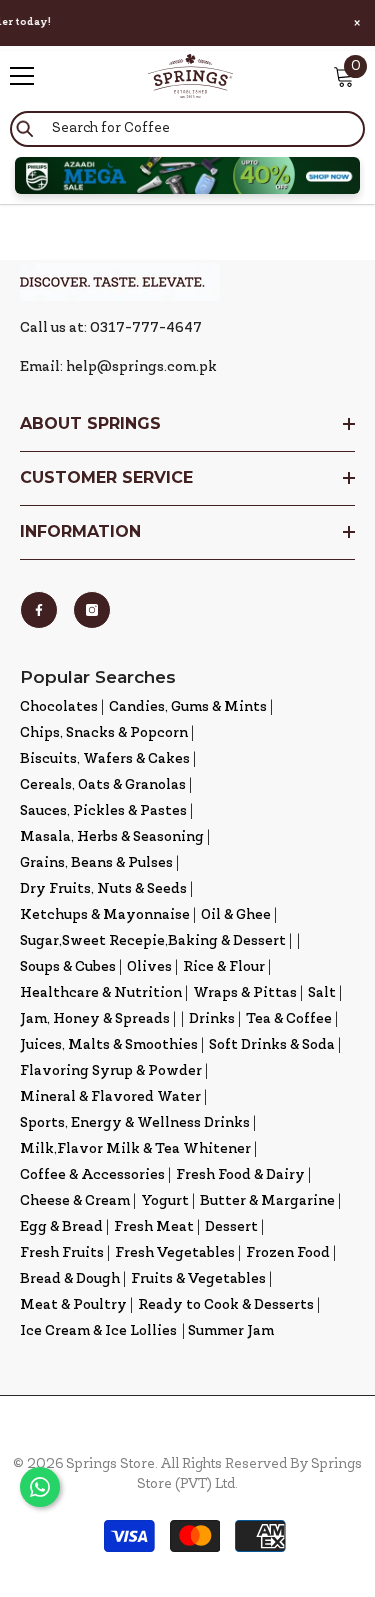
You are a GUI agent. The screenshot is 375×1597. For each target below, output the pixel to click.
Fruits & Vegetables (198, 1279)
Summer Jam (231, 1331)
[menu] (22, 76)
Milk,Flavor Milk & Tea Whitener (135, 1149)
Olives (149, 967)
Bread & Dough (70, 1279)
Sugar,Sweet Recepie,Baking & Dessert (153, 941)
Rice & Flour (224, 967)
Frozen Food (288, 1253)
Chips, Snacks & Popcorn (104, 733)
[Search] (187, 129)
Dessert (231, 1227)
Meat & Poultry (73, 1305)
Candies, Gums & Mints (188, 707)
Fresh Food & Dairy (240, 1175)
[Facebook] (39, 610)
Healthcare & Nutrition (101, 993)
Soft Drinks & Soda (272, 1045)
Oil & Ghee (236, 915)
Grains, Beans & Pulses (96, 863)
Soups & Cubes (68, 967)
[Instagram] (92, 610)
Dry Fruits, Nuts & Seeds (103, 889)
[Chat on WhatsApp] (40, 1487)
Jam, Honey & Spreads (95, 1019)
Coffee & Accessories (92, 1175)
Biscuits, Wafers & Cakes (105, 759)
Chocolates (59, 707)
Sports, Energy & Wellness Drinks (135, 1123)
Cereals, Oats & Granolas (103, 785)
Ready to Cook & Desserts (226, 1305)
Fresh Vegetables (175, 1253)
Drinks (212, 1019)
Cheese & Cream (75, 1201)
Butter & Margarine (267, 1201)
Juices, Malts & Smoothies (109, 1045)
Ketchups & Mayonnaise (105, 915)
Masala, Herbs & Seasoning (112, 837)
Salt (322, 993)
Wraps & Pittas (245, 993)
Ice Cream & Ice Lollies (98, 1331)
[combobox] (187, 129)
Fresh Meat (154, 1227)
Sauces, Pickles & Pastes (103, 811)
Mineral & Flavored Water (110, 1097)
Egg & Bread (61, 1227)
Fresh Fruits (62, 1253)
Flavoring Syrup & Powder (111, 1071)
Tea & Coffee (289, 1019)
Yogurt (165, 1201)
